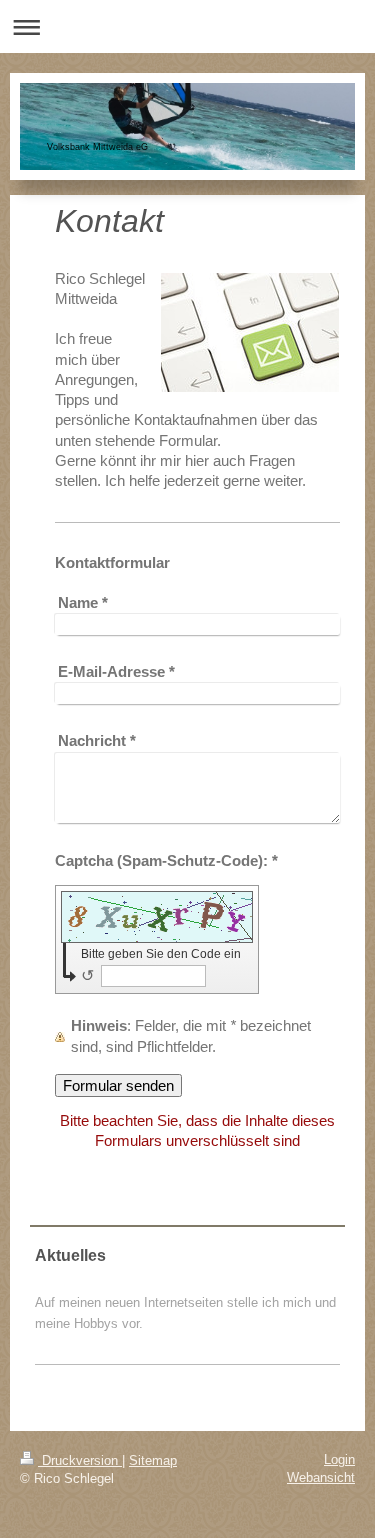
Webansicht (321, 1477)
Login (339, 1459)
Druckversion (80, 1460)
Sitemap (153, 1460)
